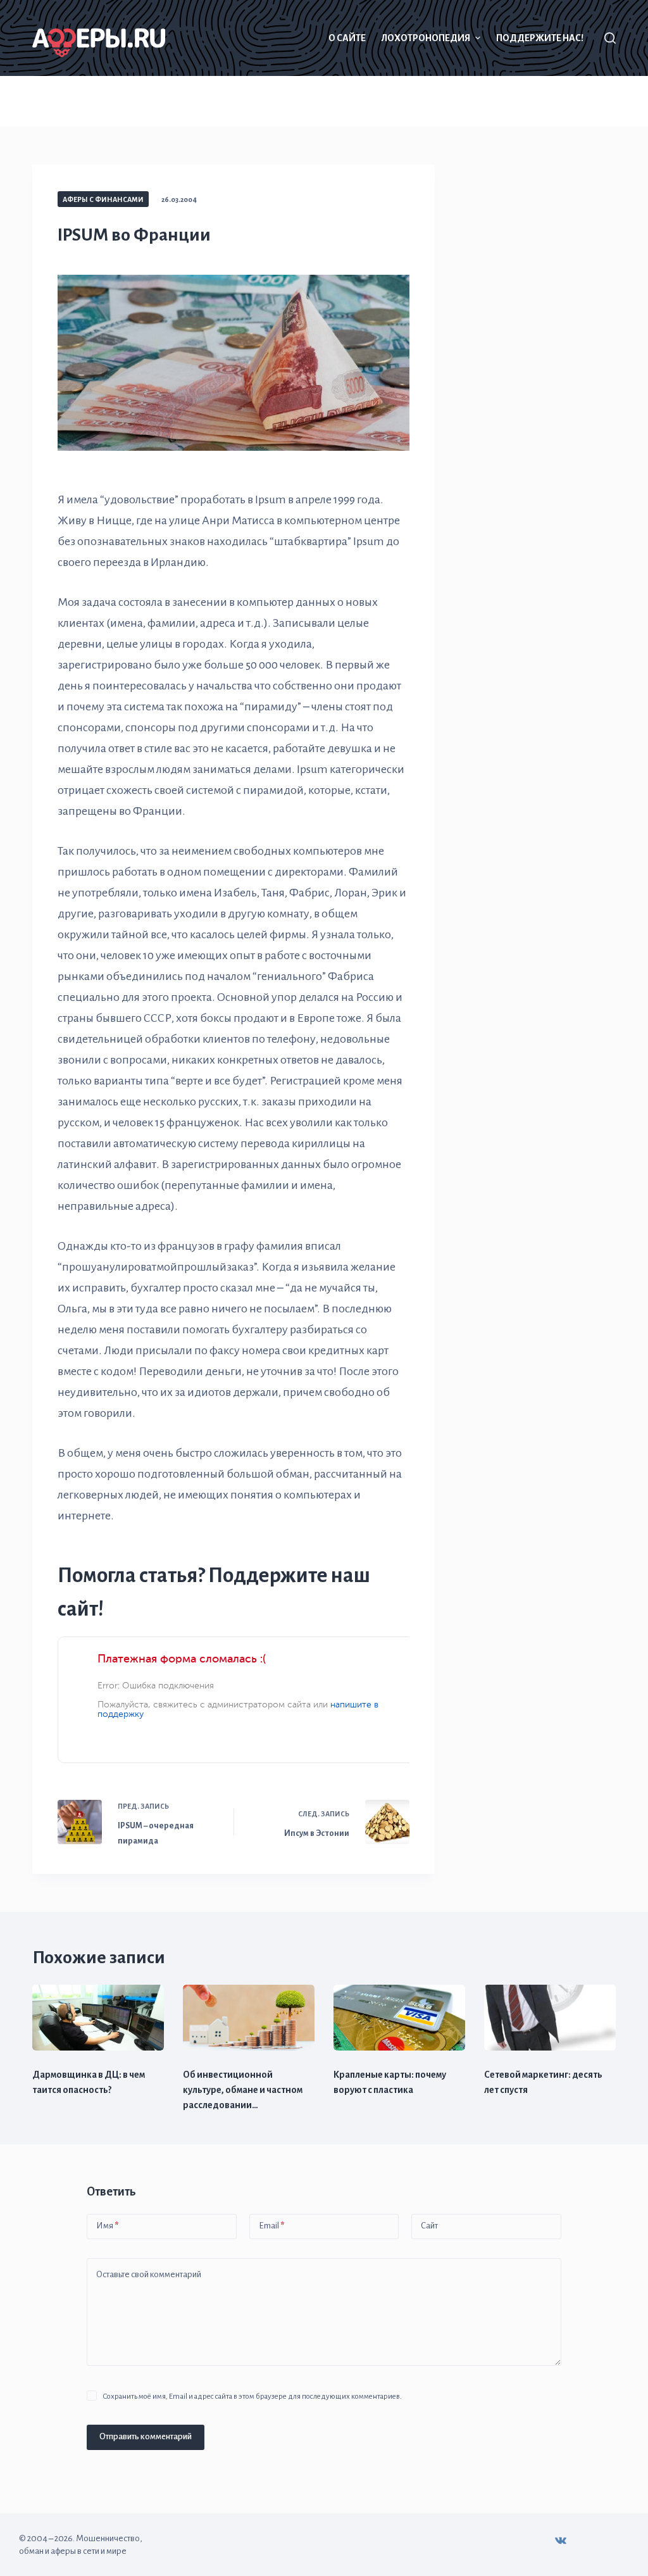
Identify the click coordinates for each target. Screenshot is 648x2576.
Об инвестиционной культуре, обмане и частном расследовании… (243, 2090)
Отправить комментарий (146, 2436)
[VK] (561, 2541)
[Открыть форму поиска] (610, 38)
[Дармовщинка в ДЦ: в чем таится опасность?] (98, 2018)
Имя (107, 2226)
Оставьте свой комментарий (149, 2274)
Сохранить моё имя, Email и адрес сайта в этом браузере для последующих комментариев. (252, 2397)
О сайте (347, 38)
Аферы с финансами (103, 199)
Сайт (429, 2226)
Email (271, 2226)
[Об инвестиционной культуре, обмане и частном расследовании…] (249, 2018)
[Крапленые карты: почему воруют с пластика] (399, 2018)
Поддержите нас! (540, 38)
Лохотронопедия (426, 38)
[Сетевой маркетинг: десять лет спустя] (550, 2018)
